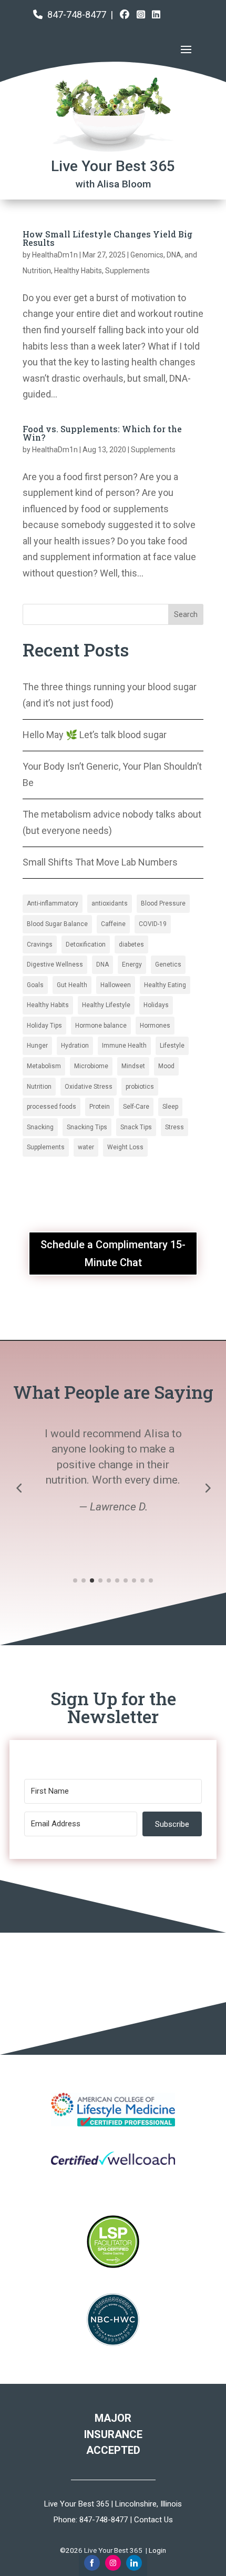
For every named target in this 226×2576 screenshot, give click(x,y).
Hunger (37, 1046)
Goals (35, 985)
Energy (132, 964)
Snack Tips (136, 1127)
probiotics (140, 1087)
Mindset (133, 1066)
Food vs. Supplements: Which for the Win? (102, 433)
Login (157, 2550)
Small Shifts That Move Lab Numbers (100, 862)
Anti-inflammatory (53, 903)
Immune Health (124, 1046)
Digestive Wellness (55, 964)
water (86, 1147)
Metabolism (44, 1066)
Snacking (40, 1127)
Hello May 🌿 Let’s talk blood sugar (95, 735)
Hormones (155, 1026)
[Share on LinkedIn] (134, 2563)
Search (186, 614)
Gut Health (72, 985)
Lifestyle (172, 1046)
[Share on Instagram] (113, 2563)
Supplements (127, 271)
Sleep (170, 1107)
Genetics (168, 964)
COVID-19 (153, 924)
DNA (102, 964)
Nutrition (39, 1087)
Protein (100, 1107)
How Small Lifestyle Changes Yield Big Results (107, 238)
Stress (174, 1127)
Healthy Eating (165, 985)
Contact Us (153, 2520)
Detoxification (86, 944)
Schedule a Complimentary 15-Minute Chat (113, 1254)
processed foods (52, 1107)
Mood (166, 1066)
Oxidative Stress (89, 1087)
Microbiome (91, 1066)
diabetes (131, 944)
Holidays (156, 1005)
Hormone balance (101, 1026)
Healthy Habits (78, 271)
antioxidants (110, 903)
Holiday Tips (44, 1026)
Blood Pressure (163, 903)
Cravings (40, 944)
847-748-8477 (77, 14)
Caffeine (113, 924)
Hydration (75, 1046)
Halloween (116, 985)
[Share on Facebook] (92, 2563)
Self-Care (136, 1107)
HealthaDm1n (55, 255)
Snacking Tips (87, 1127)
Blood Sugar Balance (57, 924)
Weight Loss (125, 1147)
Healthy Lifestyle (106, 1005)
